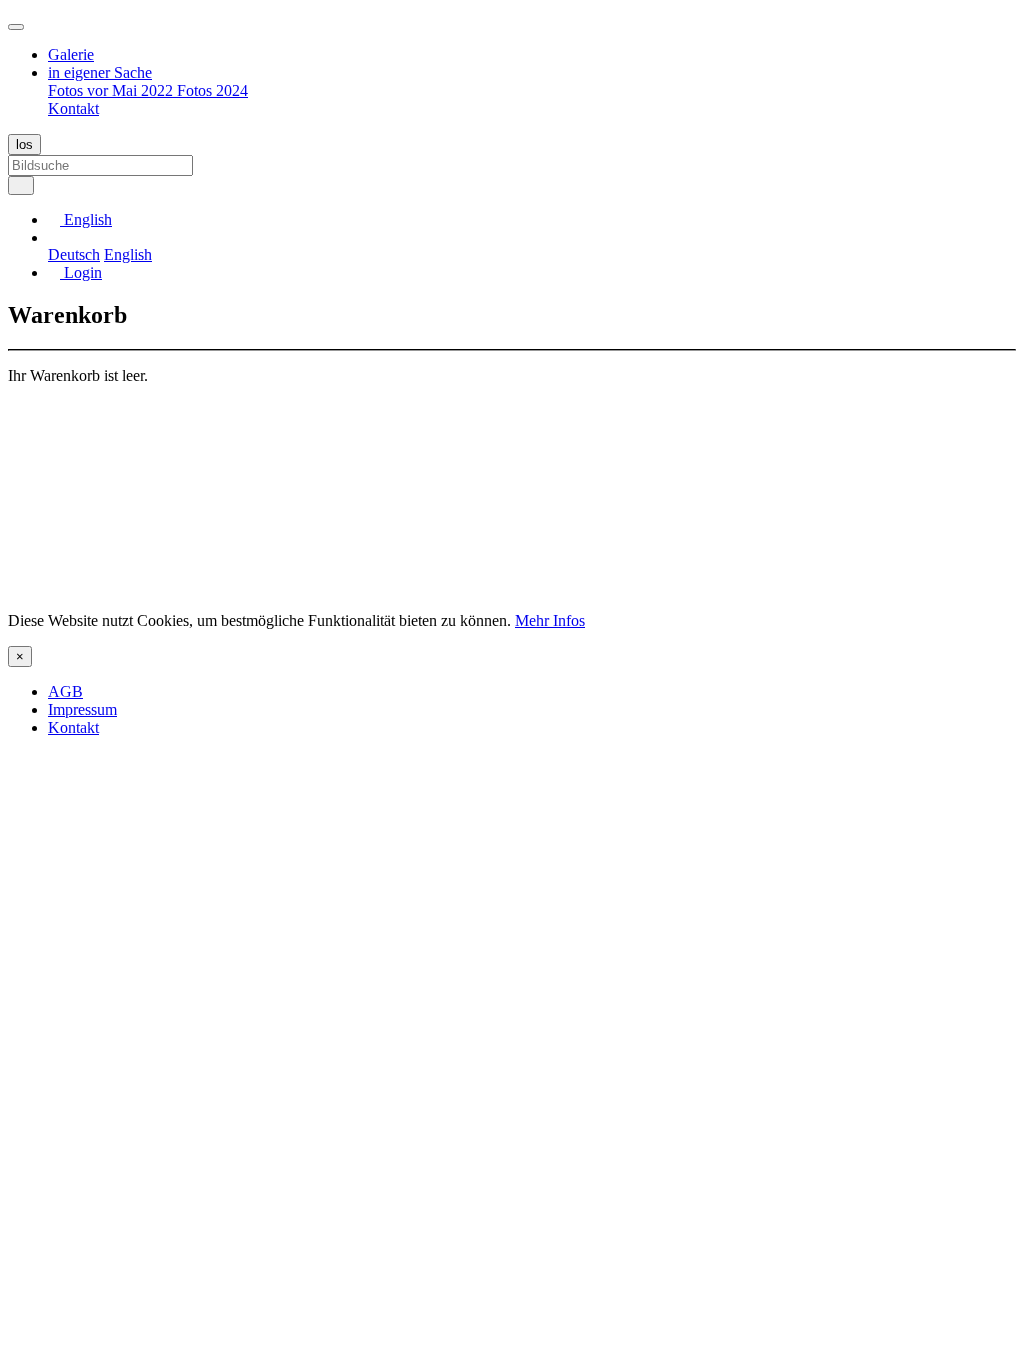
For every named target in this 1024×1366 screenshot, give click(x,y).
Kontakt (73, 108)
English (128, 254)
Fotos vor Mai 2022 (112, 90)
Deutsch (74, 254)
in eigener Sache (100, 72)
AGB (65, 691)
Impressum (82, 709)
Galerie (71, 54)
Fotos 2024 (212, 90)
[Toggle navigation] (16, 27)
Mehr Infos (550, 620)
